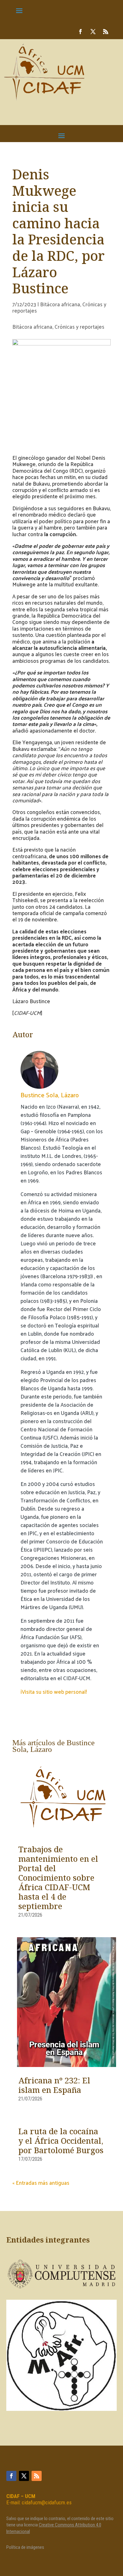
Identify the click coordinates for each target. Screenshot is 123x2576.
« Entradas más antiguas (41, 2183)
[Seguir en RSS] (106, 32)
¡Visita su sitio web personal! (54, 1692)
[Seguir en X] (93, 32)
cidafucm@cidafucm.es (47, 2502)
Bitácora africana (60, 304)
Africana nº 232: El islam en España (54, 2086)
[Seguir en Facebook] (80, 32)
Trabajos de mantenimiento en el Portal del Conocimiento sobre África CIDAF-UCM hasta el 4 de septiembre (58, 1878)
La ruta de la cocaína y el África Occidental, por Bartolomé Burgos (61, 2142)
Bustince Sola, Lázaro (50, 1095)
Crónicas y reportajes (79, 326)
